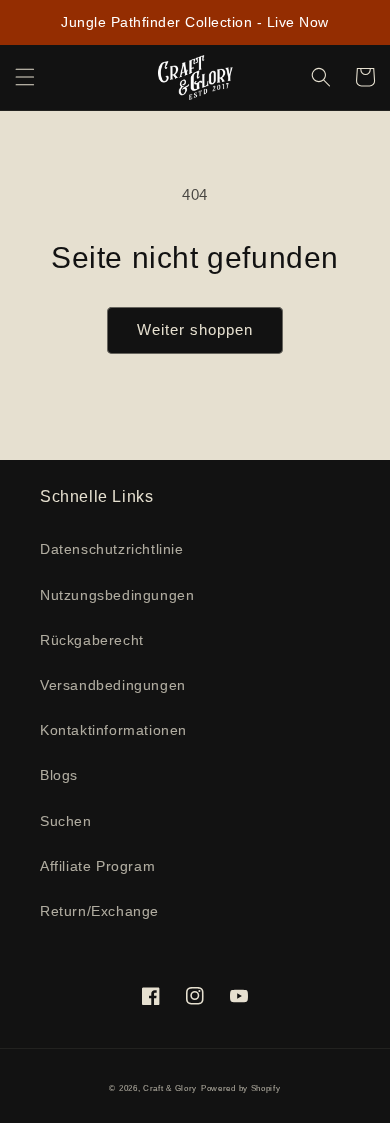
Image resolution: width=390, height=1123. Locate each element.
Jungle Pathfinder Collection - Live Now (195, 22)
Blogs (59, 775)
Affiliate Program (97, 866)
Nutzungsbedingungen (117, 595)
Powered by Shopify (241, 1088)
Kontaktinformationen (113, 730)
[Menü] (25, 77)
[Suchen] (321, 77)
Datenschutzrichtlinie (112, 549)
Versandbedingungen (113, 685)
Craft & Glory (170, 1088)
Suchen (66, 821)
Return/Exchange (99, 911)
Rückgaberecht (92, 640)
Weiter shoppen (195, 329)
